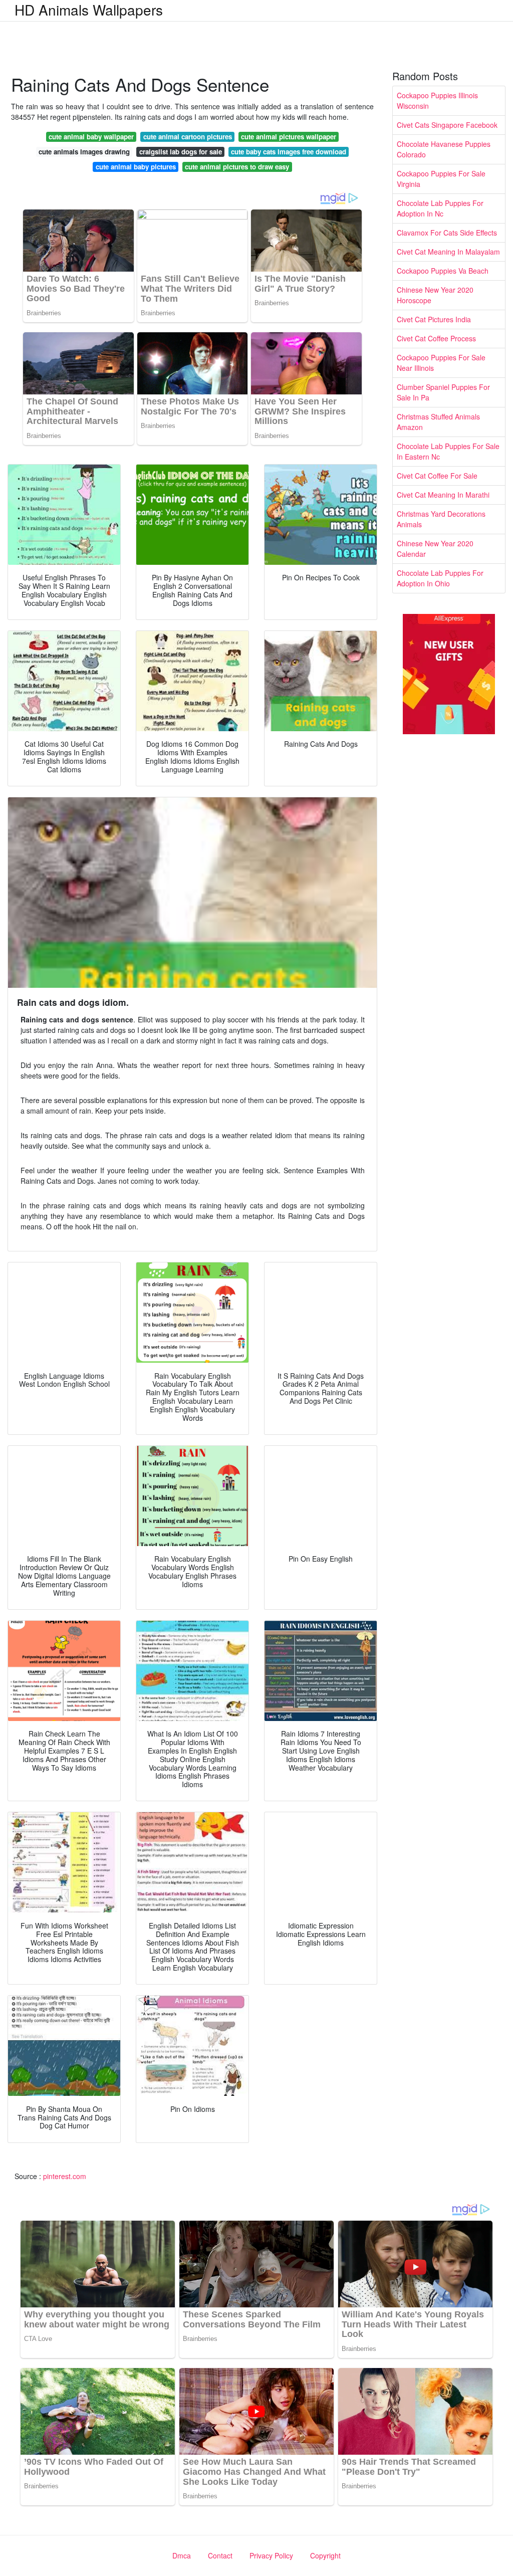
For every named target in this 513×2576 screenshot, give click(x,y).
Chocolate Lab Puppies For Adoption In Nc (440, 208)
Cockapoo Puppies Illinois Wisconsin (437, 100)
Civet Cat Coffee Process (436, 338)
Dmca (182, 2555)
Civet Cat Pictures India (434, 319)
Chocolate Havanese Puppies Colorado (444, 149)
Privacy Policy (271, 2555)
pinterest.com (65, 2176)
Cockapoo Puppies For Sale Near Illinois (441, 363)
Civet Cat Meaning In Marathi (443, 495)
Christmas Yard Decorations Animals (441, 519)
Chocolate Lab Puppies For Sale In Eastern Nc (448, 451)
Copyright (325, 2555)
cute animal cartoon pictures (188, 137)
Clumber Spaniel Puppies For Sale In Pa (443, 392)
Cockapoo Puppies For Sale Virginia (441, 179)
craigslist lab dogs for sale (181, 152)
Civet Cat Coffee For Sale (437, 476)
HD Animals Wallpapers (89, 10)
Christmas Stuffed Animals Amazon (438, 422)
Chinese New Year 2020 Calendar (435, 549)
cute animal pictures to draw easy (237, 167)
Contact (220, 2555)
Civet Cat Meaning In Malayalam (448, 252)
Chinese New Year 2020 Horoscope (435, 295)
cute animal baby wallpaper (91, 137)
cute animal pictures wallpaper (289, 137)
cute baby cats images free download (289, 152)
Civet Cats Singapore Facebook (447, 125)
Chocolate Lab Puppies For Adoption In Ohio (440, 578)
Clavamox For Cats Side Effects (447, 233)
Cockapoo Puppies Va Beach (443, 271)
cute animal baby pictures (136, 167)
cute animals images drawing (84, 152)
